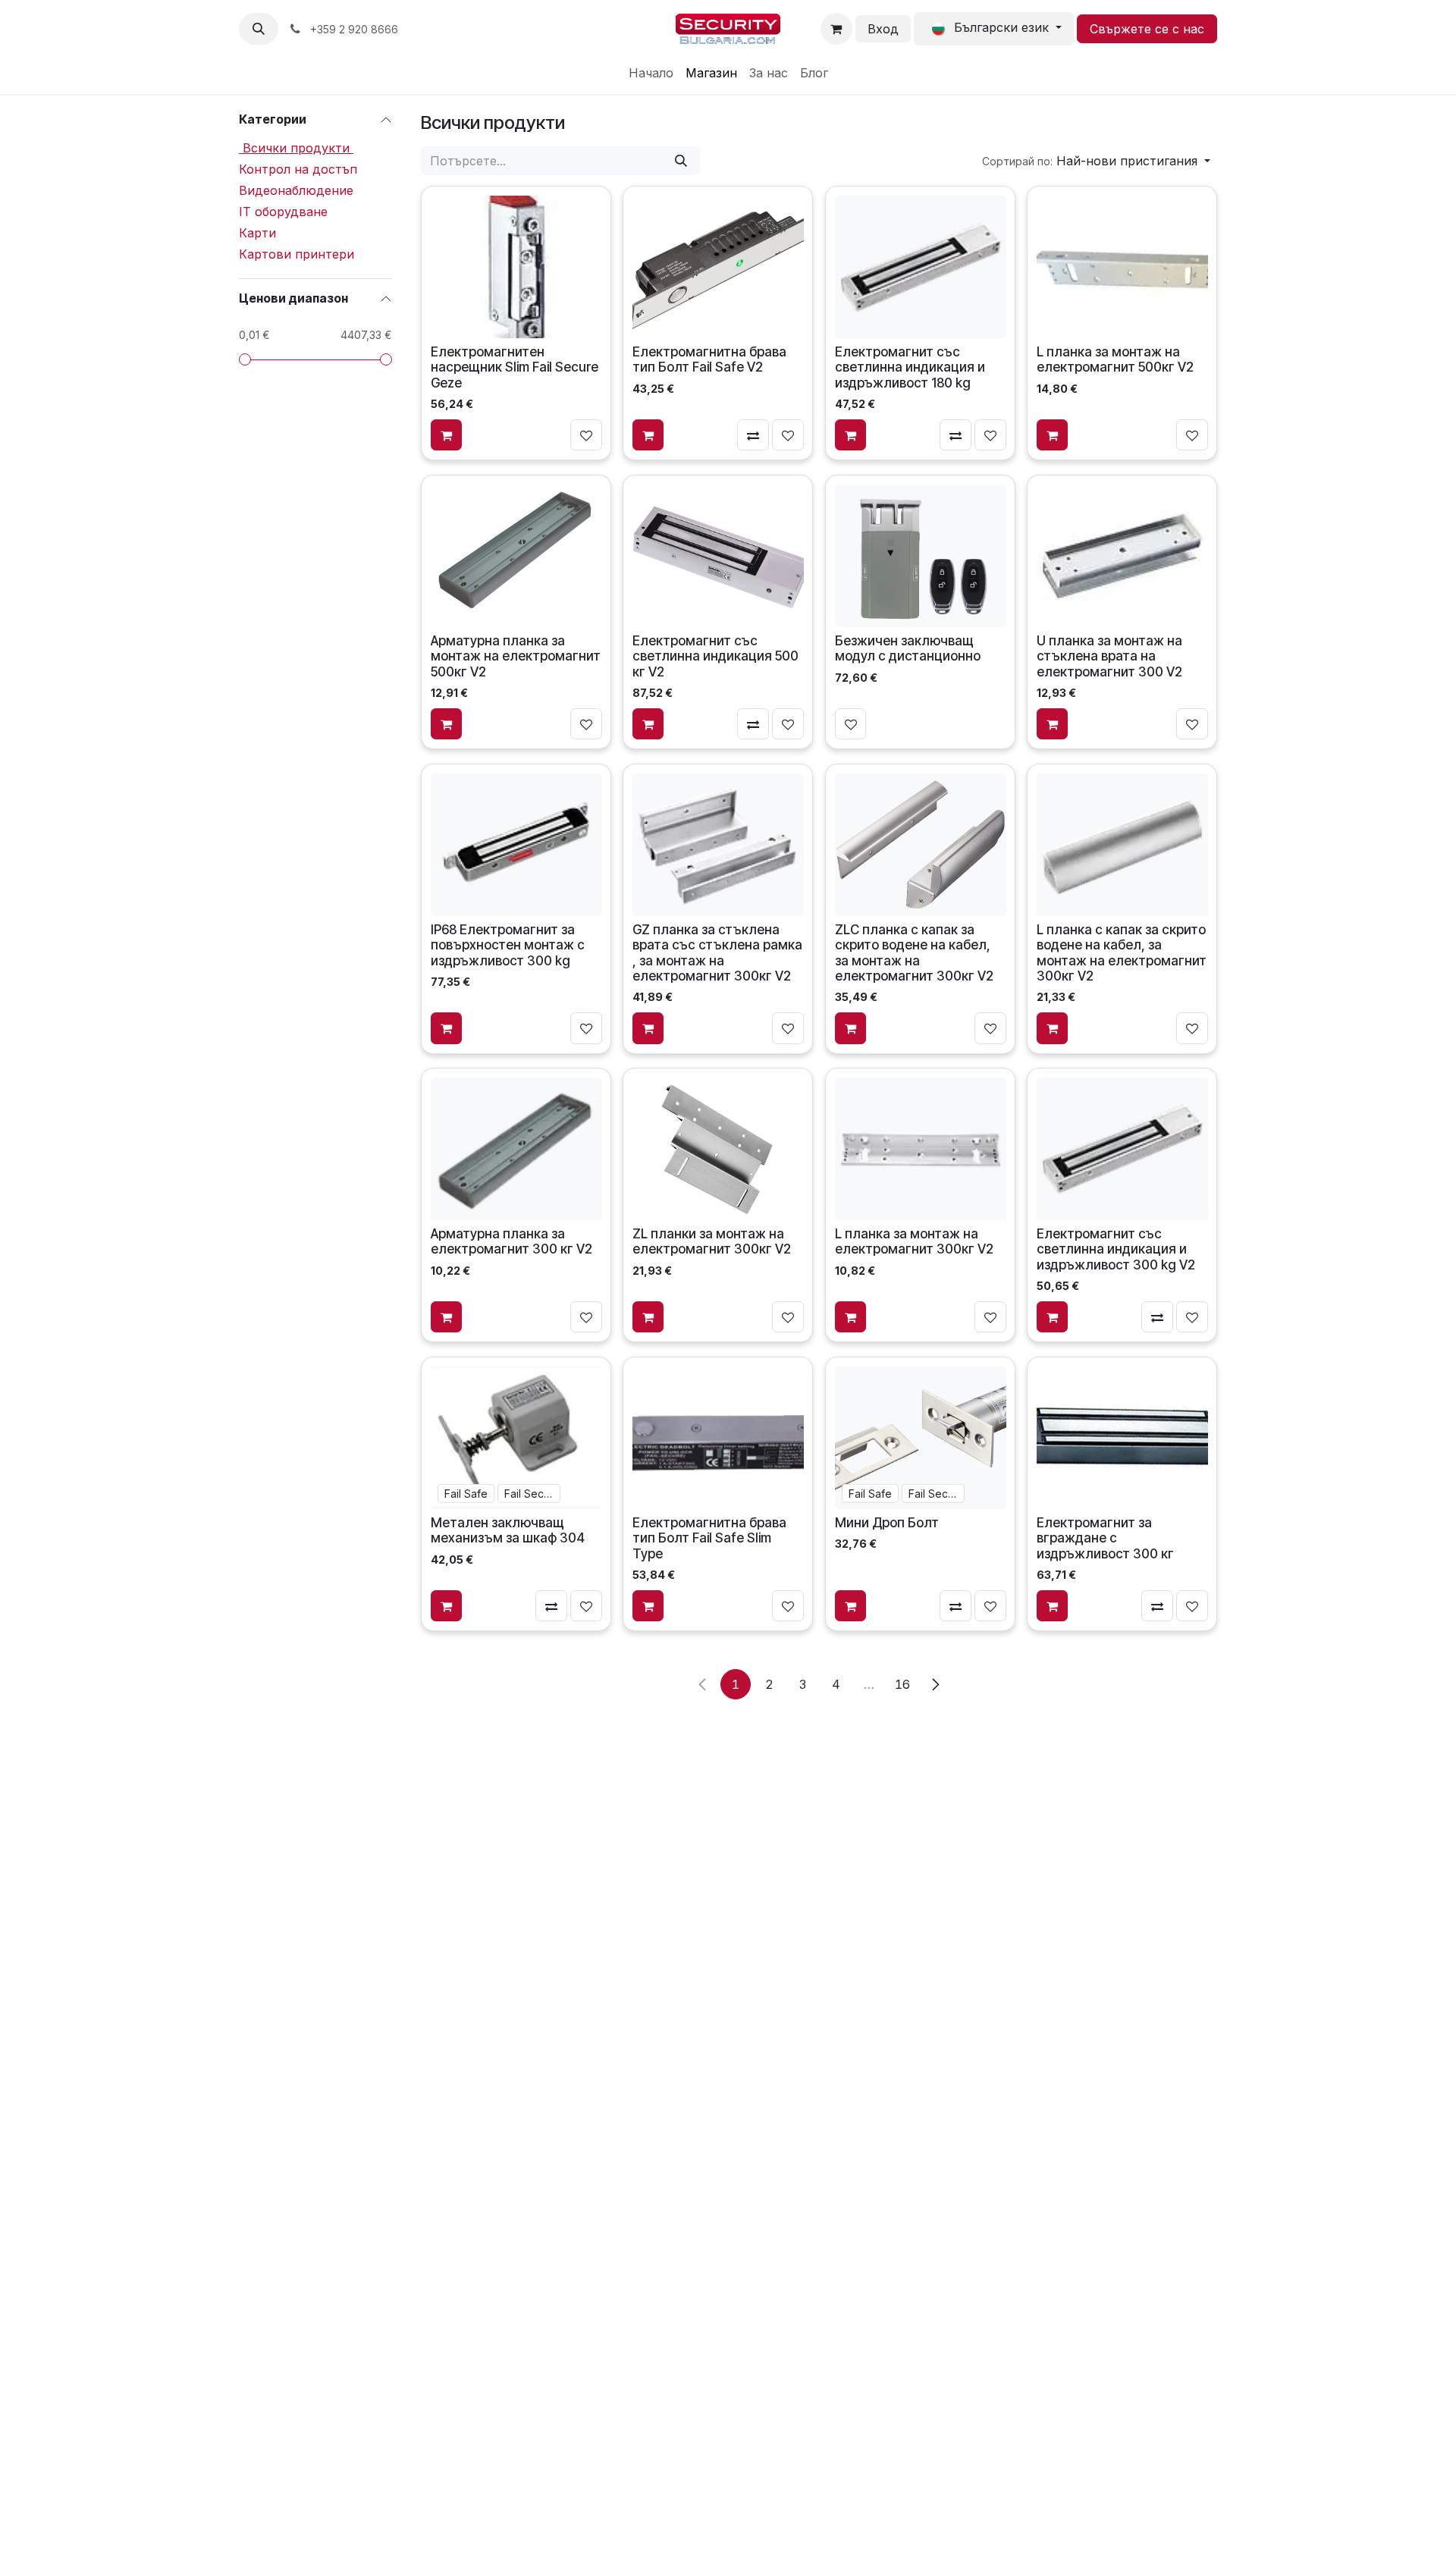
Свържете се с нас (1147, 29)
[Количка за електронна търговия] (836, 29)
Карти (257, 233)
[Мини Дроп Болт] (920, 1438)
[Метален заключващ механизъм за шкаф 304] (516, 1438)
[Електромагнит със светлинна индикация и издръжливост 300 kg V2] (1122, 1149)
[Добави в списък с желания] (586, 435)
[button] (259, 29)
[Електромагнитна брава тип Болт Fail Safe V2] (718, 267)
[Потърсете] (681, 161)
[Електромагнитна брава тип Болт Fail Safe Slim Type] (718, 1438)
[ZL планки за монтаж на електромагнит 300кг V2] (718, 1149)
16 (902, 1684)
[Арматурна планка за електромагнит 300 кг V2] (516, 1149)
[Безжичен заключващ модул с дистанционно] (920, 555)
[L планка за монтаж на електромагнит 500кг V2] (1122, 267)
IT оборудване (283, 212)
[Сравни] (754, 435)
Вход (883, 29)
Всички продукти (296, 148)
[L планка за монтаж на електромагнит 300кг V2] (920, 1149)
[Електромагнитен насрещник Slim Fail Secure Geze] (516, 267)
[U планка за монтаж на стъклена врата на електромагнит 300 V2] (1122, 555)
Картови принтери (297, 254)
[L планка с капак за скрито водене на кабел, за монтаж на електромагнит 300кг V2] (1122, 844)
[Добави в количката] (447, 435)
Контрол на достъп (298, 169)
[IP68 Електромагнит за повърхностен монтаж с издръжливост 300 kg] (516, 844)
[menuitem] (651, 73)
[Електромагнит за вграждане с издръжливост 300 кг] (1122, 1438)
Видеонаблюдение (296, 190)
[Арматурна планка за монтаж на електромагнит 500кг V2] (516, 555)
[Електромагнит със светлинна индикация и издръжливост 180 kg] (920, 267)
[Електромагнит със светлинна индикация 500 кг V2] (718, 555)
